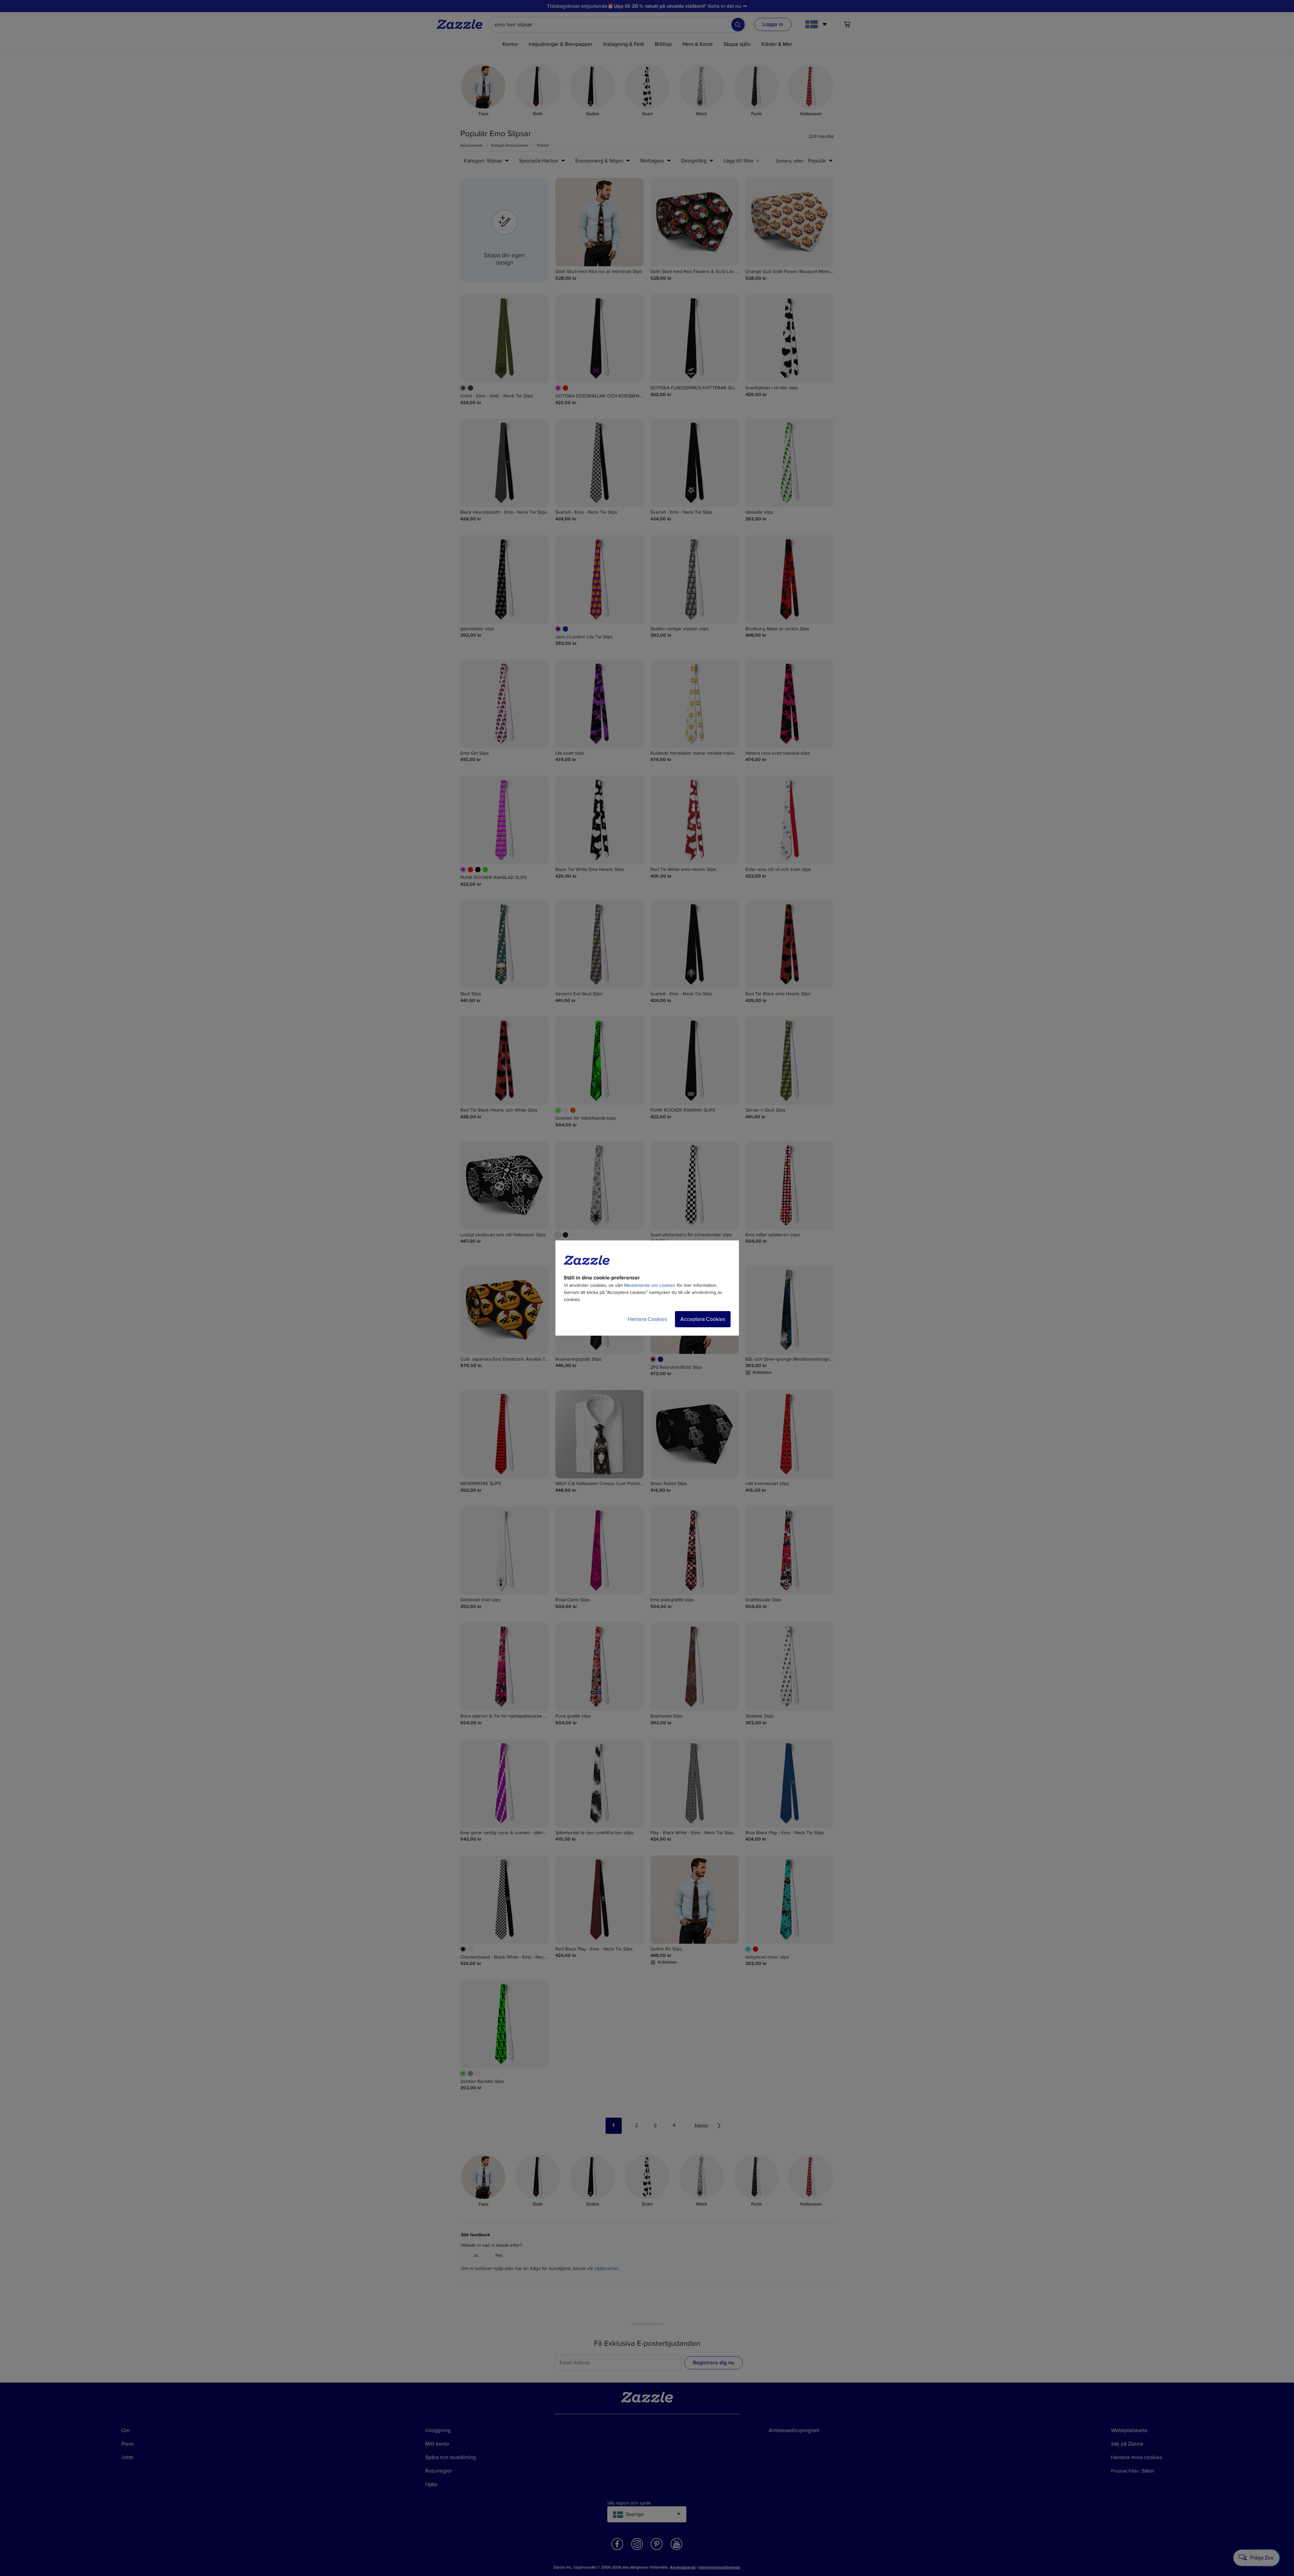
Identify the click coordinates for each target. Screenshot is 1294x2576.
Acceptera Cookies (703, 1319)
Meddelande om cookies (650, 1285)
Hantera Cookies (647, 1319)
